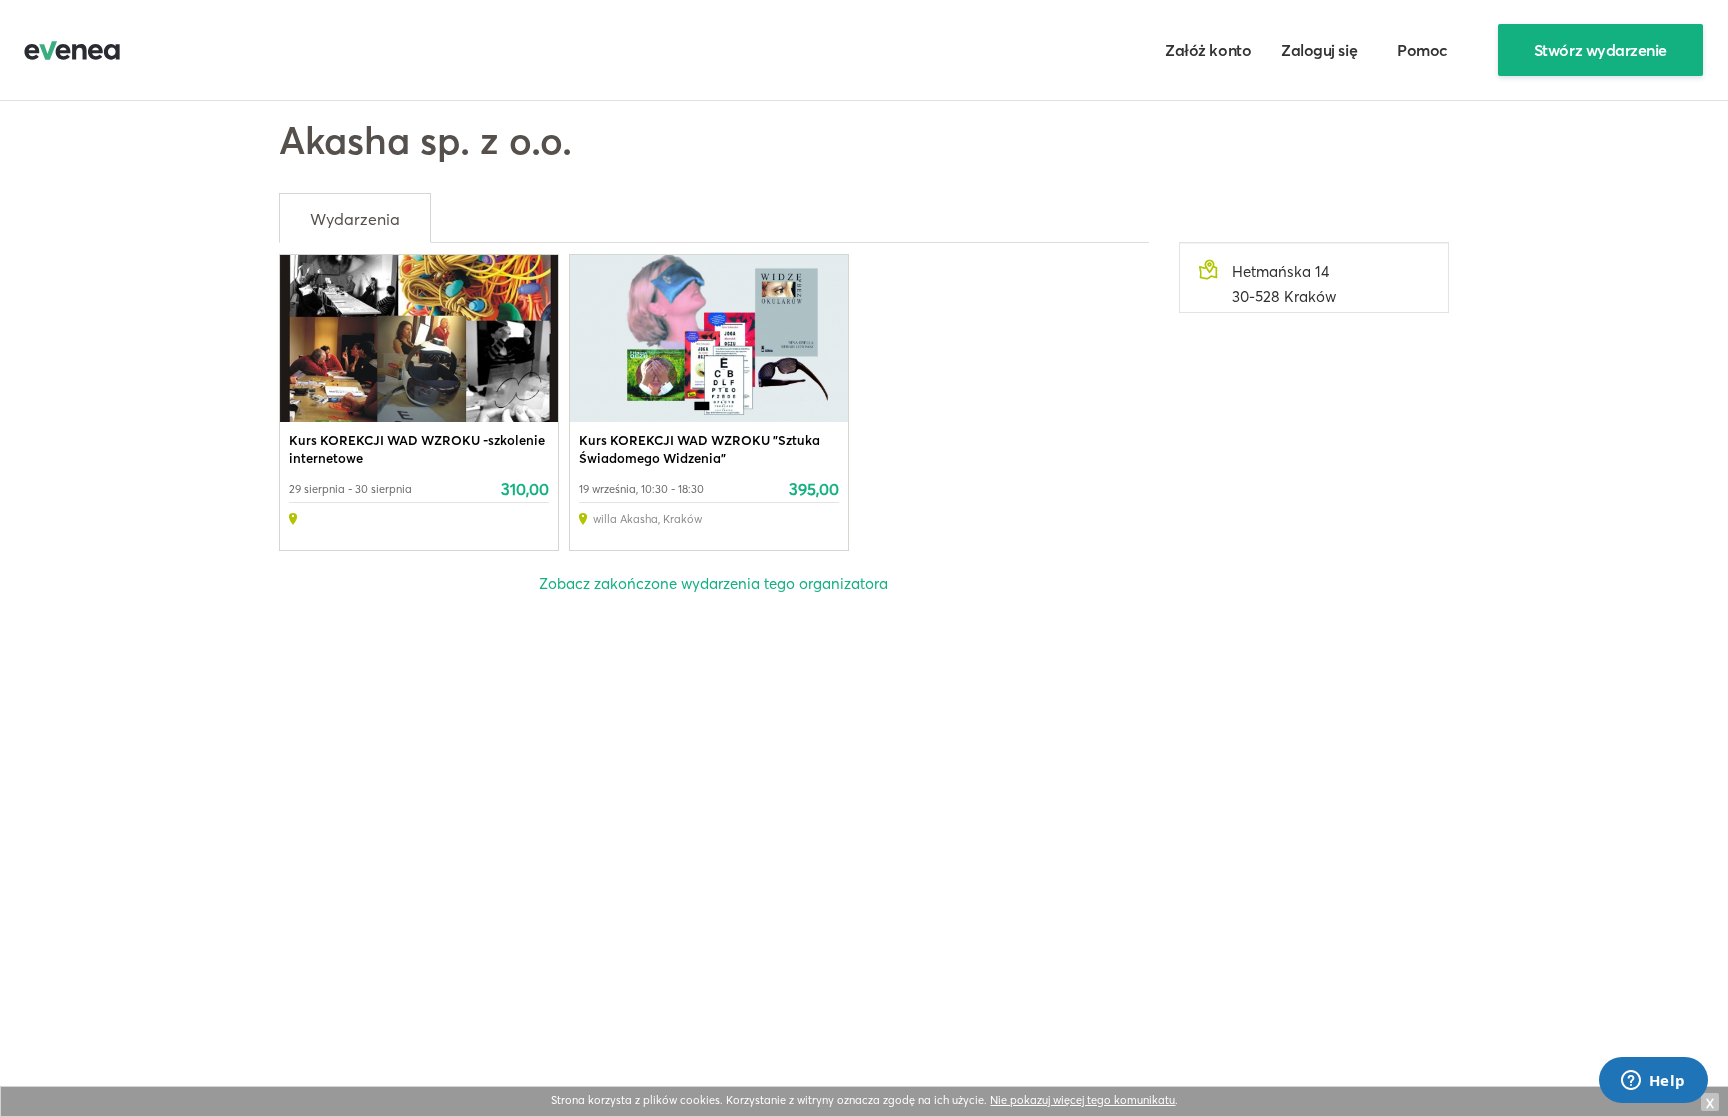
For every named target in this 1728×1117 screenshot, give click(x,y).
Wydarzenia (355, 219)
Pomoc (1422, 50)
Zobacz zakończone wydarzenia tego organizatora (713, 583)
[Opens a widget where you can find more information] (1653, 1082)
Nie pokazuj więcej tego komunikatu (1082, 1100)
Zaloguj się (1319, 50)
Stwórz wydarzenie (1600, 50)
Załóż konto (1208, 50)
